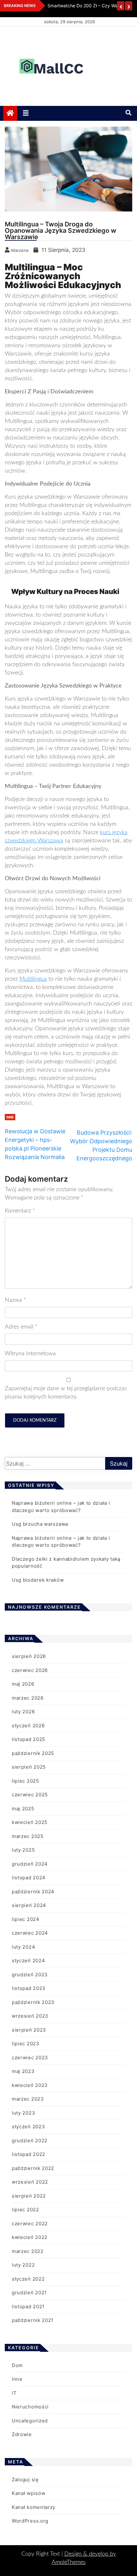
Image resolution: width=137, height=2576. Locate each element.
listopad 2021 (28, 2307)
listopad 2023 (29, 1988)
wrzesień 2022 (30, 2182)
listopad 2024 (29, 1878)
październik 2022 (33, 2168)
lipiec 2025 (25, 1781)
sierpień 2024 (29, 1905)
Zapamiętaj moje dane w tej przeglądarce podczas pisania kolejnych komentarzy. (66, 1393)
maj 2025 (23, 1809)
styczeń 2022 (28, 2279)
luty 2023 (23, 2113)
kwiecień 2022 (30, 2237)
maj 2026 (23, 1684)
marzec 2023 (28, 2099)
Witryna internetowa (30, 1354)
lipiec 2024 (26, 1919)
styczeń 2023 (28, 2127)
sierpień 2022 (29, 2196)
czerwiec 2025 (30, 1795)
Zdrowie (22, 2434)
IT (14, 2393)
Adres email (21, 1327)
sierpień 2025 (29, 1767)
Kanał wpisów (29, 2493)
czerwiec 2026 (30, 1670)
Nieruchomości (30, 2407)
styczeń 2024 (28, 1961)
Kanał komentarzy (34, 2507)
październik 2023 (33, 2002)
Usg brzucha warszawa (40, 1524)
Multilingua (33, 979)
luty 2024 (23, 1947)
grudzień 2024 (30, 1864)
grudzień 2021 (29, 2293)
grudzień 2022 (30, 2141)
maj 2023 (23, 2071)
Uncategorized (30, 2421)
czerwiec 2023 (30, 2058)
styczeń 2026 (28, 1726)
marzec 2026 (28, 1698)
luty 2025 (23, 1850)
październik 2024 (33, 1892)
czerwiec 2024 (30, 1933)
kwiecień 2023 (30, 2085)
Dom (17, 2365)
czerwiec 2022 (30, 2224)
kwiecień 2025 (30, 1822)
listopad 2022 (29, 2154)
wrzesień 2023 (30, 2016)
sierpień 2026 (29, 1656)
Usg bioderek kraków (38, 1580)
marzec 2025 (28, 1836)
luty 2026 (23, 1712)
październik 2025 (33, 1753)
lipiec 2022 (25, 2210)
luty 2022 (23, 2265)
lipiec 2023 (26, 2044)
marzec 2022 (28, 2251)
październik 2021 (33, 2320)
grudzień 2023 (30, 1975)
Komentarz (20, 1211)
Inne (10, 1117)
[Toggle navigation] (26, 113)
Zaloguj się (25, 2479)
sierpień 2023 (29, 2030)
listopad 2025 (29, 1739)
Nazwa (15, 1300)
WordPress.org (30, 2521)
